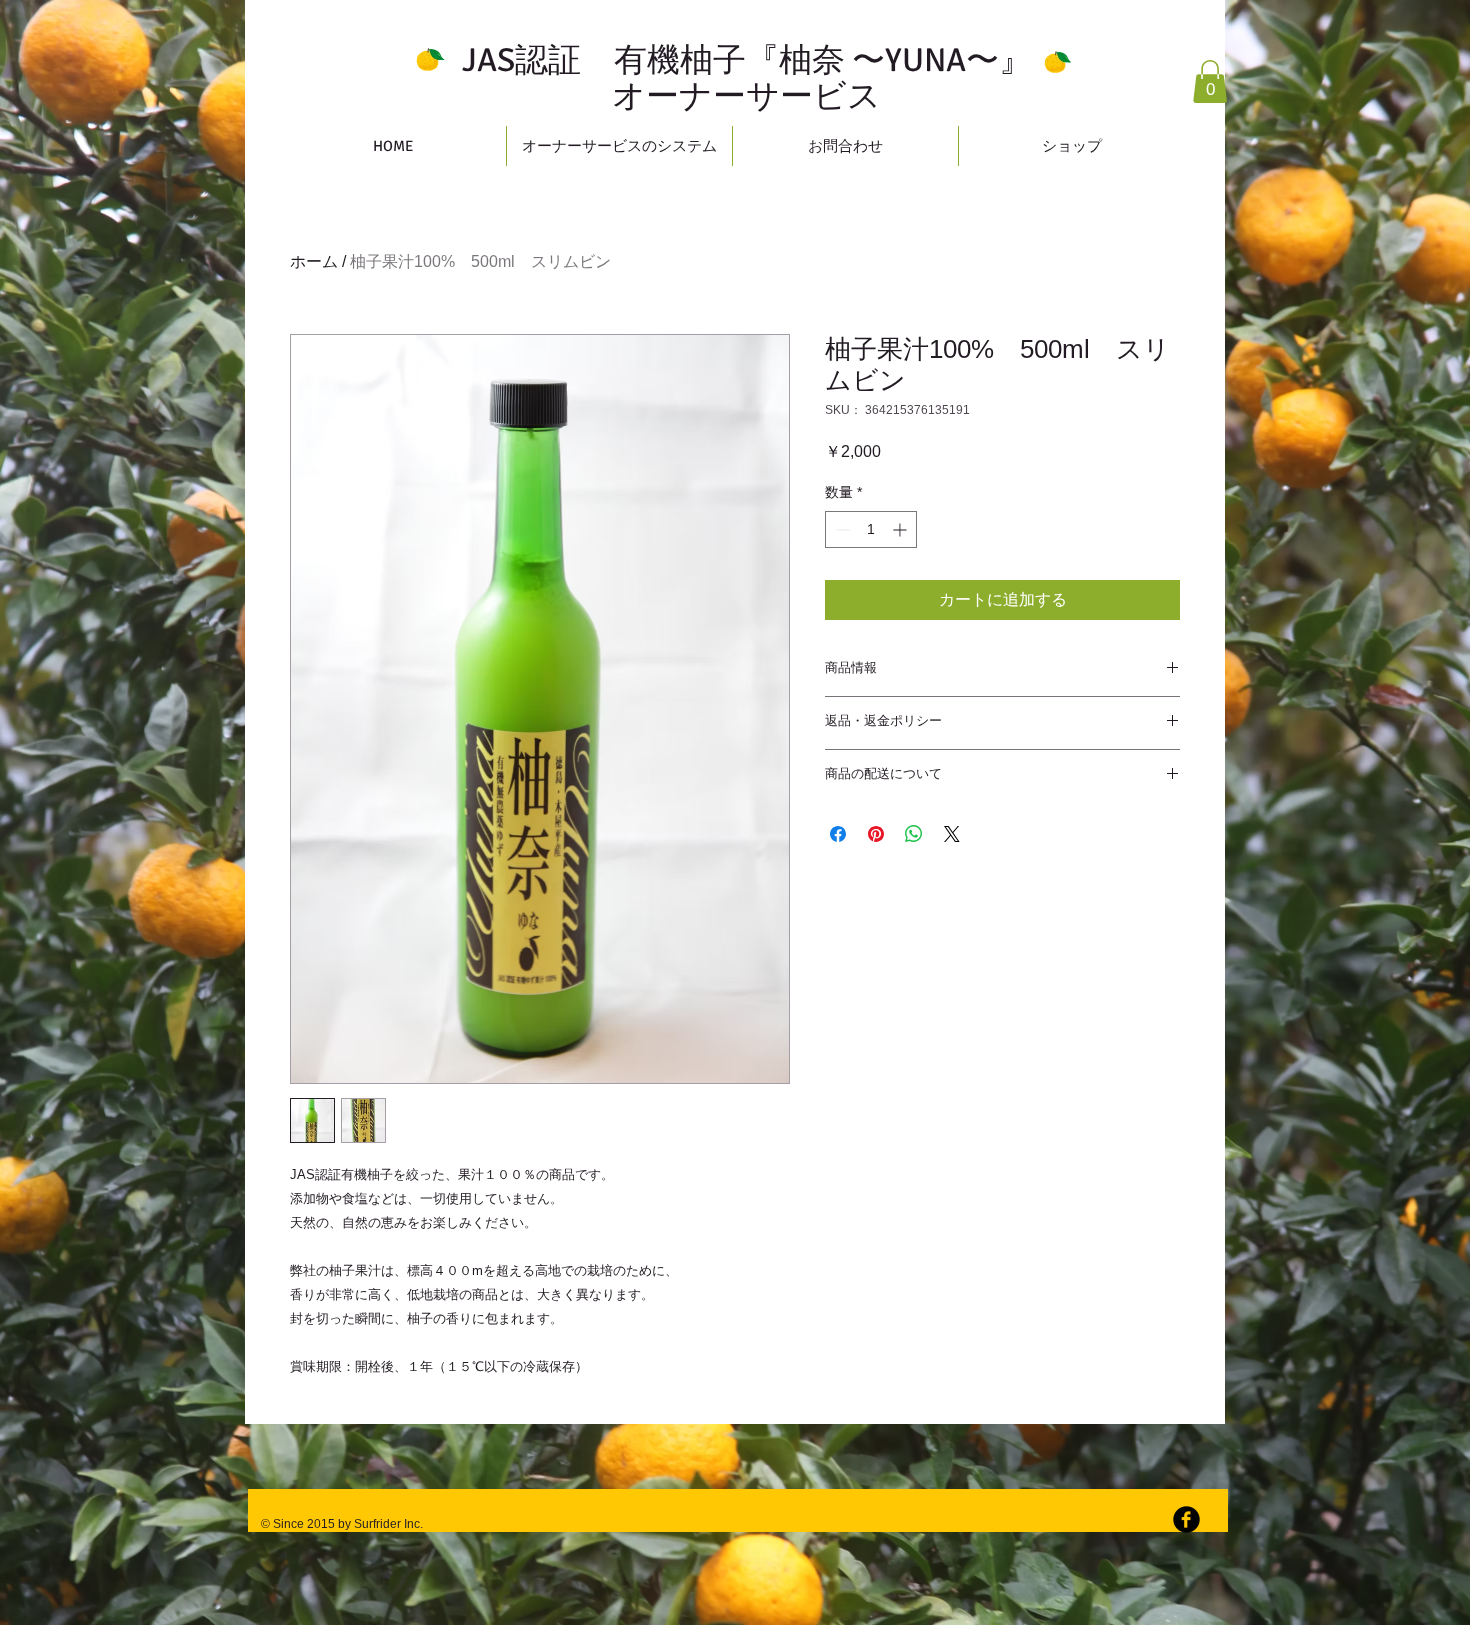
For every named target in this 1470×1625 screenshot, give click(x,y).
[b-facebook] (1186, 1519)
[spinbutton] (871, 529)
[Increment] (901, 529)
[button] (1210, 81)
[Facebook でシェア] (838, 834)
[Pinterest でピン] (876, 834)
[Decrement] (840, 529)
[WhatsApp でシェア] (914, 834)
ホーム (314, 261)
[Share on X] (952, 834)
